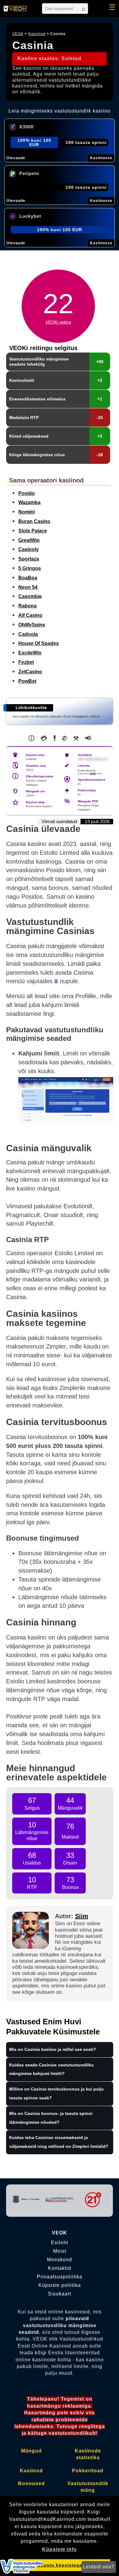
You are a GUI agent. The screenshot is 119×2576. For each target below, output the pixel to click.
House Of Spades (39, 643)
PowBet (27, 681)
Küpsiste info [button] (60, 2549)
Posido (27, 493)
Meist (60, 2251)
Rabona (27, 606)
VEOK (18, 34)
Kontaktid (60, 2268)
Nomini (27, 512)
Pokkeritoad (88, 2471)
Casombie (30, 596)
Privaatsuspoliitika (60, 2277)
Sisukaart (60, 2294)
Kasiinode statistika (88, 2454)
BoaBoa (28, 578)
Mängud (31, 2451)
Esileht (60, 2243)
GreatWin (29, 540)
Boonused (31, 2483)
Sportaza (29, 559)
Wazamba (29, 502)
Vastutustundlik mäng (88, 2487)
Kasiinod (37, 34)
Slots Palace (33, 531)
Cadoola (28, 634)
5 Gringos (30, 568)
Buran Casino (34, 521)
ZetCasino (30, 672)
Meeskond (60, 2260)
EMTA (93, 774)
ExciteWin (30, 653)
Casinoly (29, 549)
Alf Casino (30, 615)
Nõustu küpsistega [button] (60, 2565)
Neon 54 (28, 587)
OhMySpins (32, 625)
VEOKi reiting (58, 322)
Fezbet (26, 662)
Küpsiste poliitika (60, 2285)
